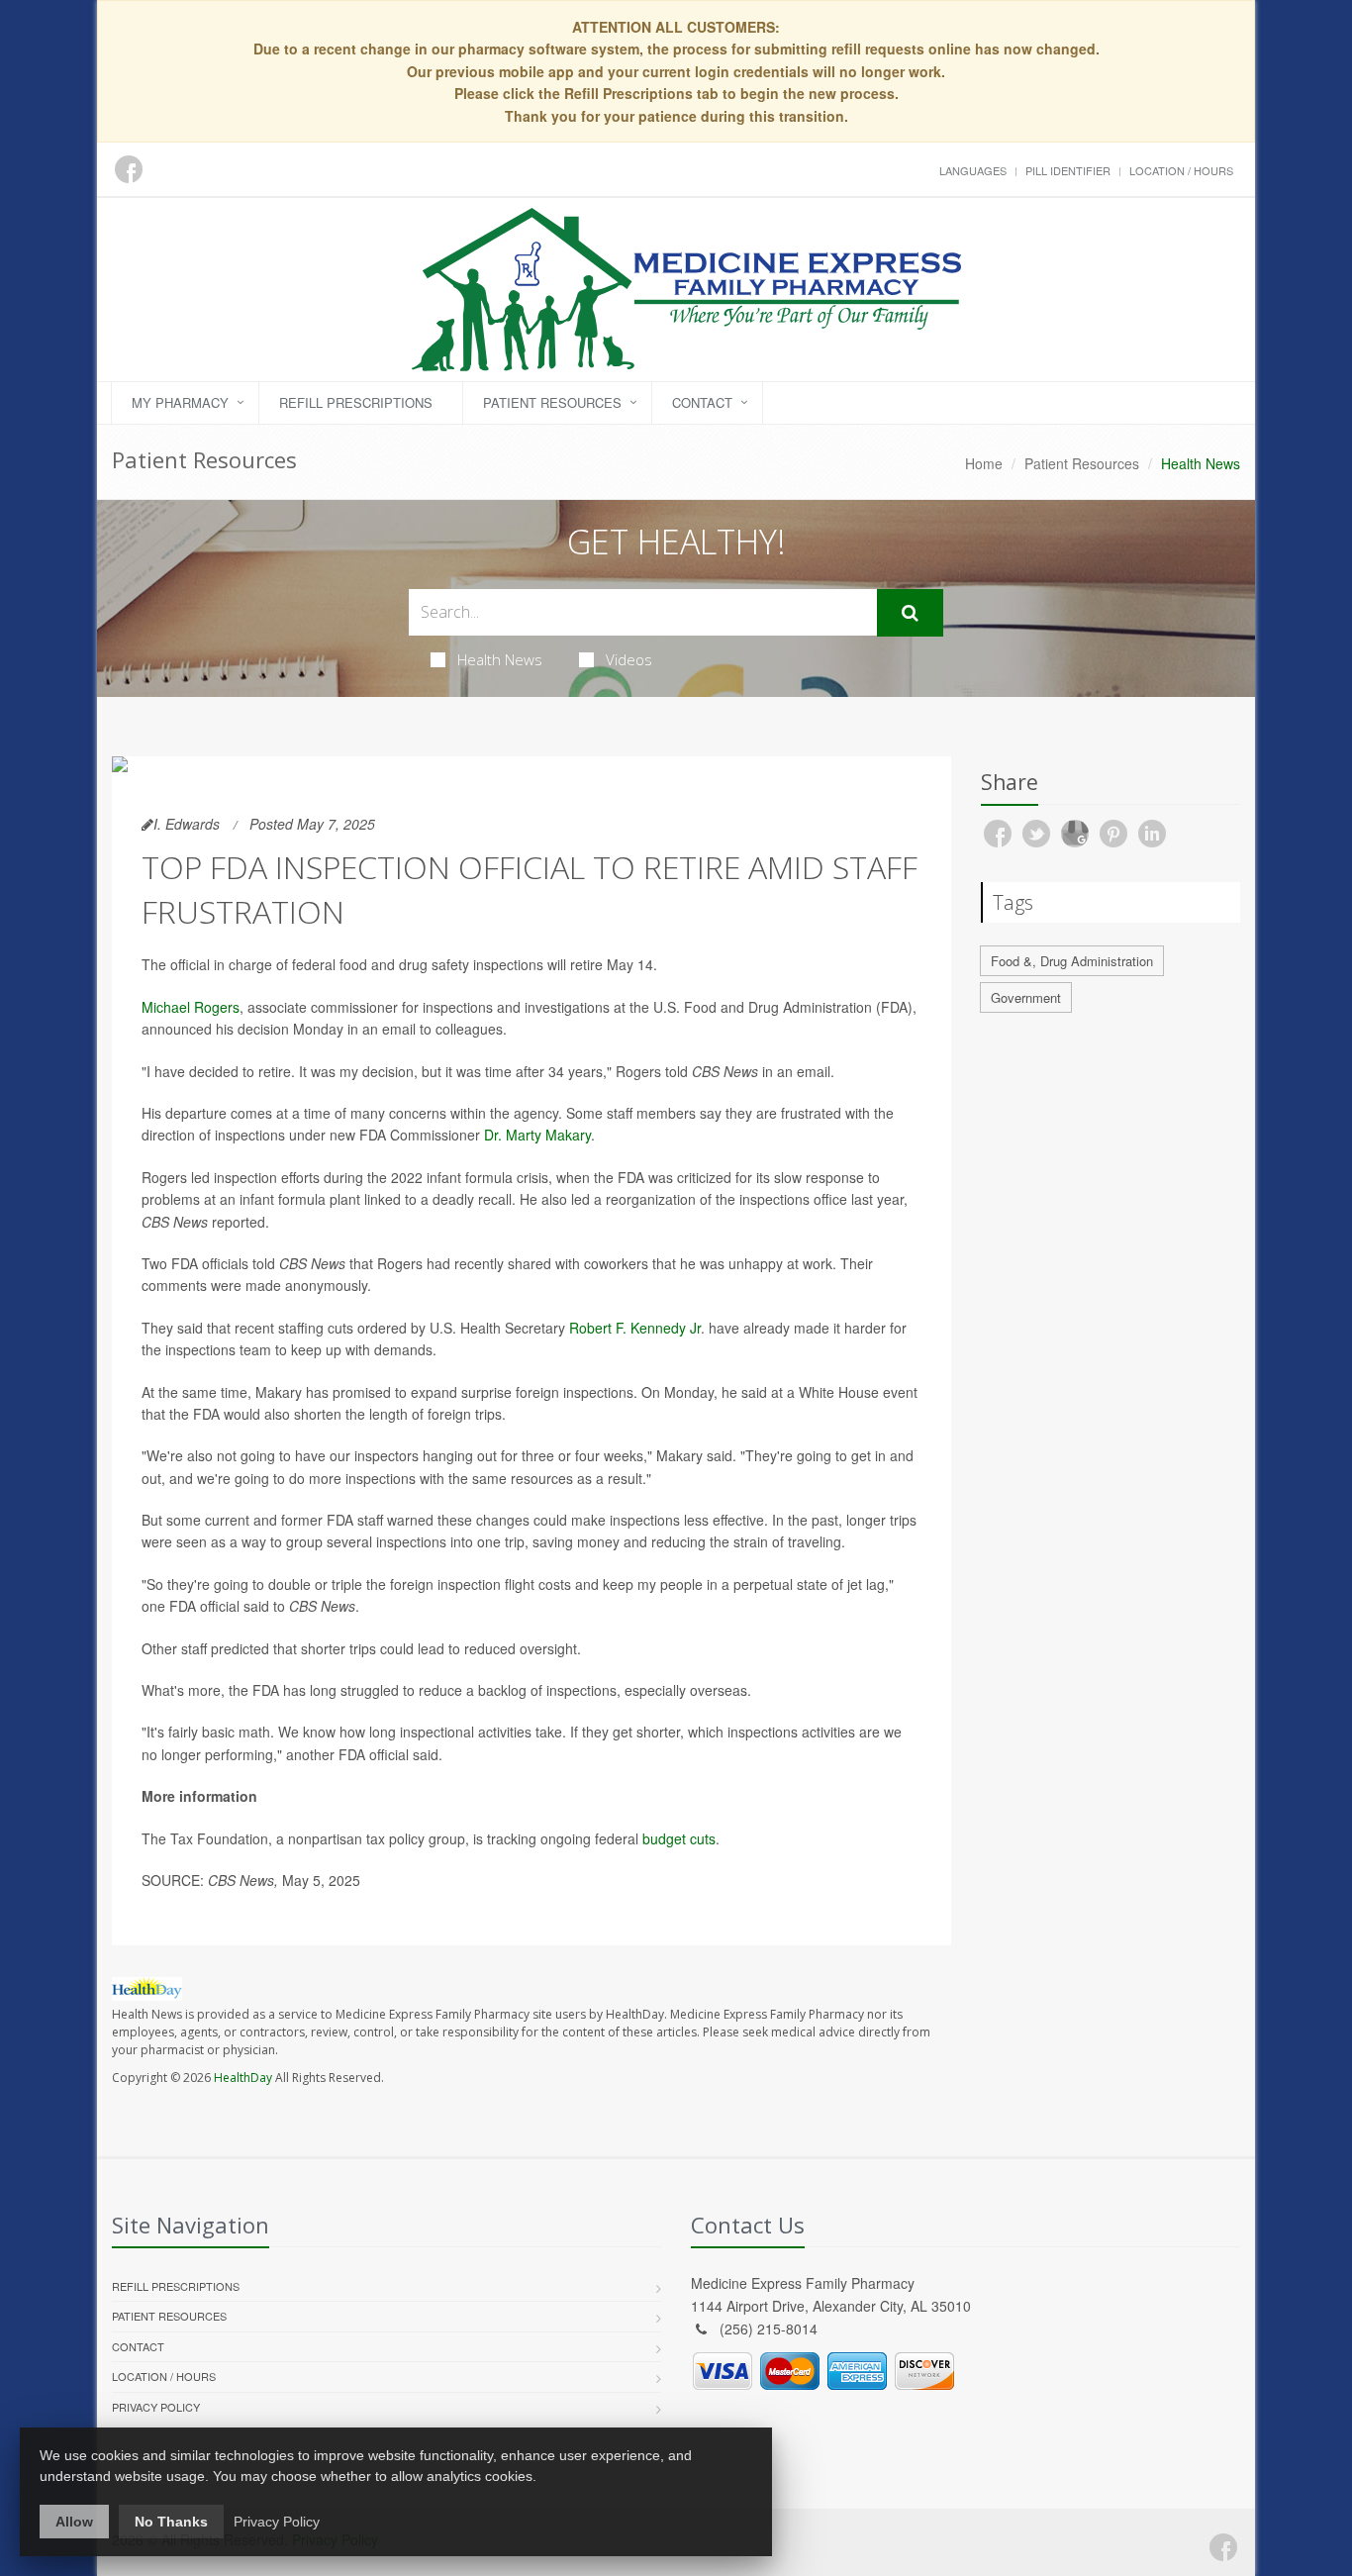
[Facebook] (1223, 2547)
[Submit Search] (910, 613)
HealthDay (243, 2078)
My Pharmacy (180, 402)
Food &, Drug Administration (1072, 961)
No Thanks (171, 2522)
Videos (629, 659)
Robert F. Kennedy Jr (635, 1328)
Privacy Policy (156, 2407)
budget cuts (679, 1838)
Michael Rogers (191, 1007)
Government (1026, 997)
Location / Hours (1181, 170)
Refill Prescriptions (356, 402)
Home (984, 463)
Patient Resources (552, 402)
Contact (702, 402)
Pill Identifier (1068, 170)
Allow (74, 2522)
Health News (500, 659)
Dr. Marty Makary (537, 1135)
